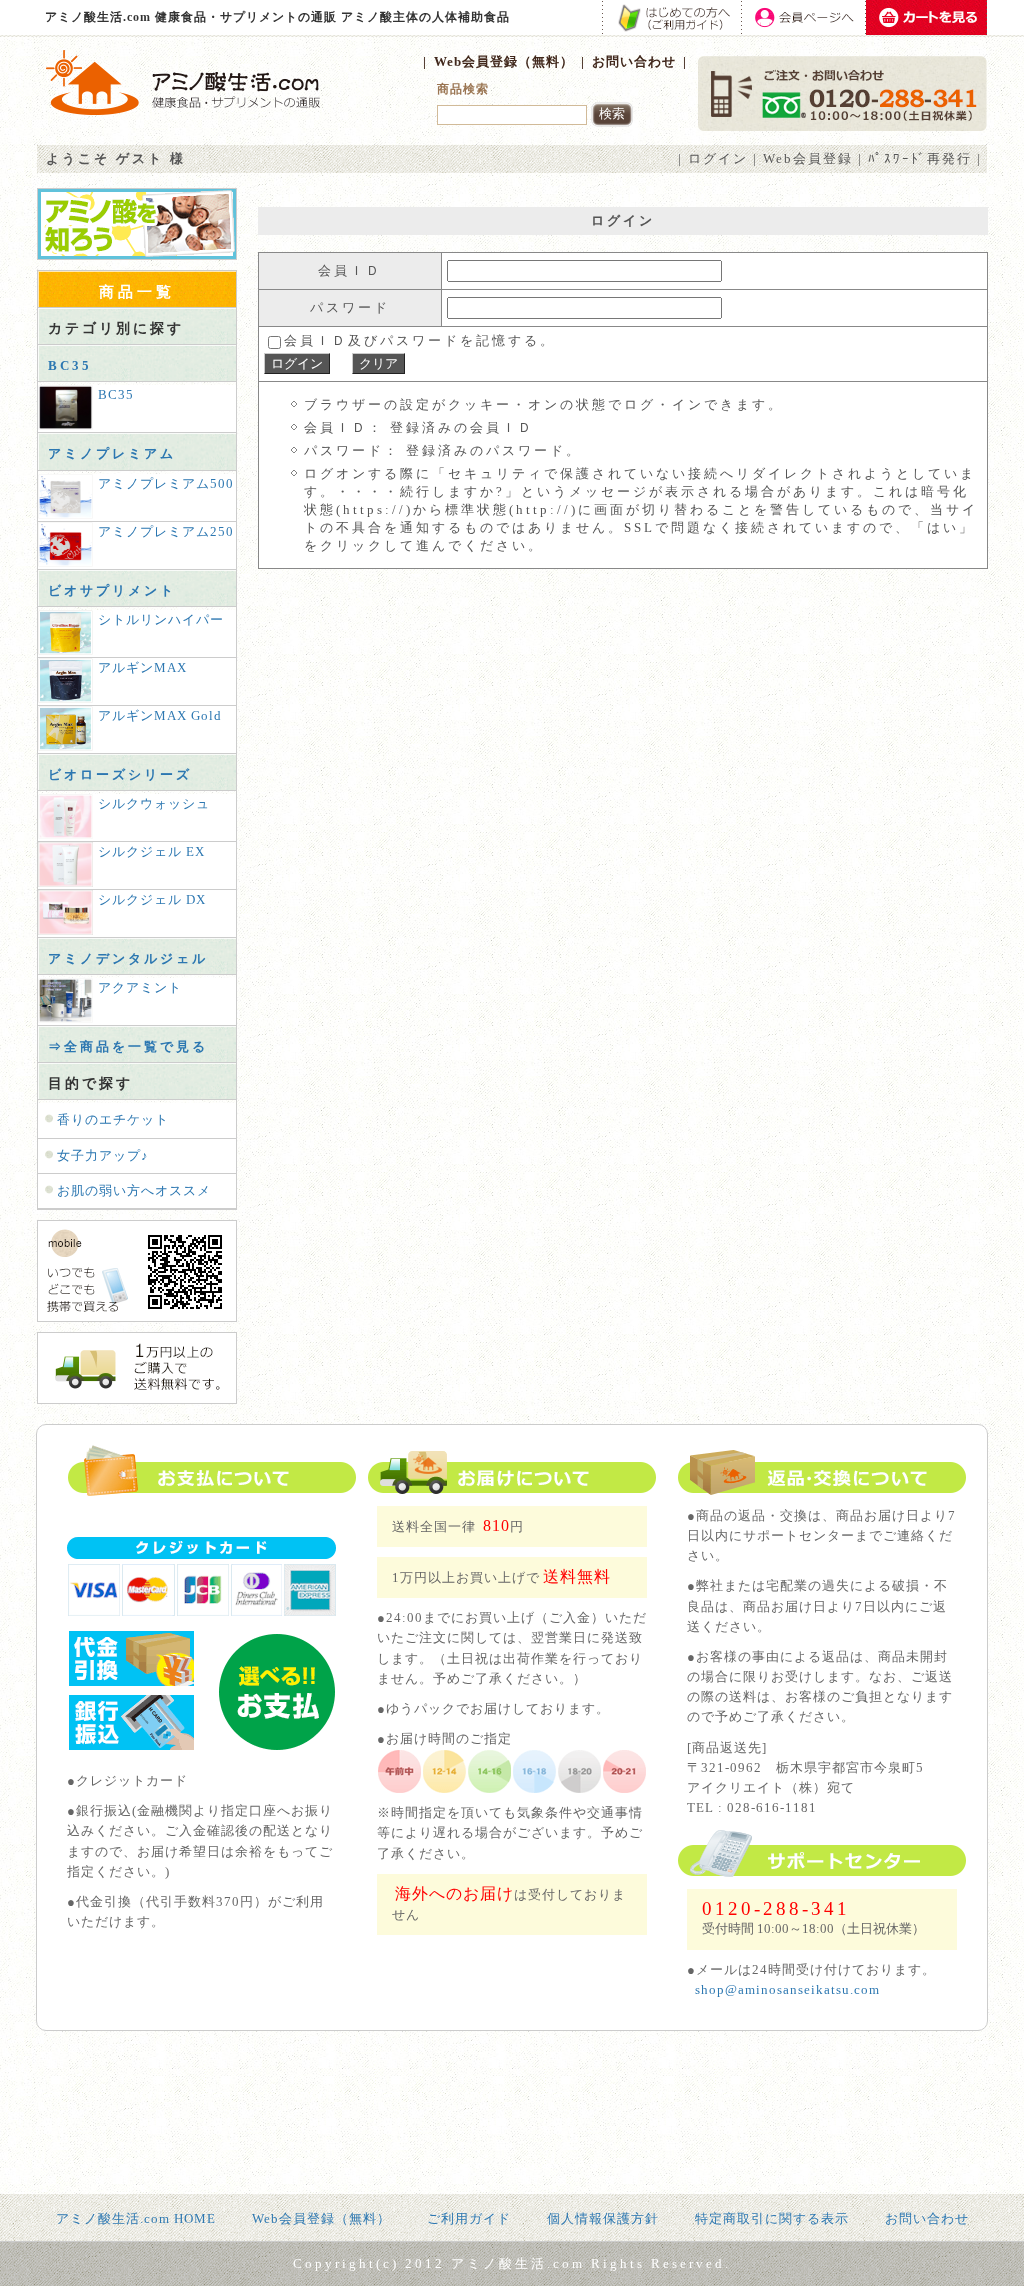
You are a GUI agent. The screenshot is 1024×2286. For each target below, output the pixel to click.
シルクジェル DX (152, 899)
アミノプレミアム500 (166, 483)
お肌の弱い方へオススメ (134, 1190)
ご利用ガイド (469, 2218)
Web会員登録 (808, 158)
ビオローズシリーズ (120, 774)
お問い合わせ (634, 61)
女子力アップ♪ (103, 1155)
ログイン (718, 158)
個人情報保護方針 (603, 2218)
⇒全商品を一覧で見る (128, 1046)
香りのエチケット (113, 1119)
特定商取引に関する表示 (772, 2218)
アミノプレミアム (112, 453)
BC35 (70, 365)
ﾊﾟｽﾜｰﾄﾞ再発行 (920, 158)
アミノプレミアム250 (166, 531)
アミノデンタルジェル (128, 958)
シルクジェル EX (151, 851)
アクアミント (140, 987)
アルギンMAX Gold (160, 715)
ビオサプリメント (112, 590)
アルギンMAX (142, 667)
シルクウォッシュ (154, 803)
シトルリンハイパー (161, 619)
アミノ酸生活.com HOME (136, 2218)
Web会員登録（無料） (504, 61)
